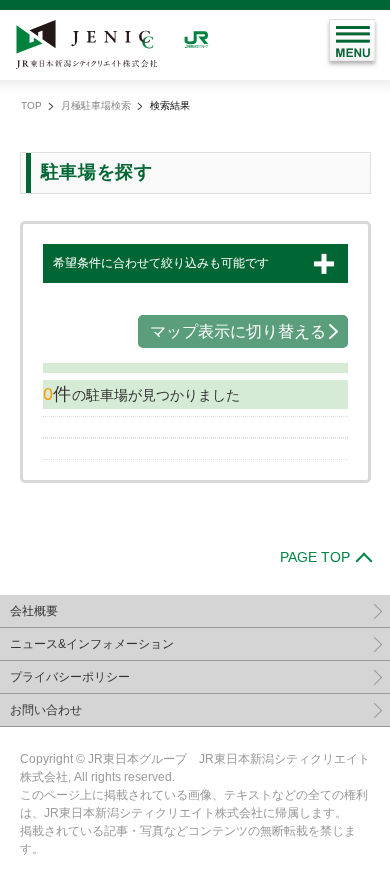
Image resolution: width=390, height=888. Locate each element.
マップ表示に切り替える (238, 331)
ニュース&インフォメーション (92, 644)
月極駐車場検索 (96, 105)
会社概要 (34, 611)
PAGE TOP (315, 557)
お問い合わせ (46, 710)
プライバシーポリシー (70, 677)
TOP (31, 105)
